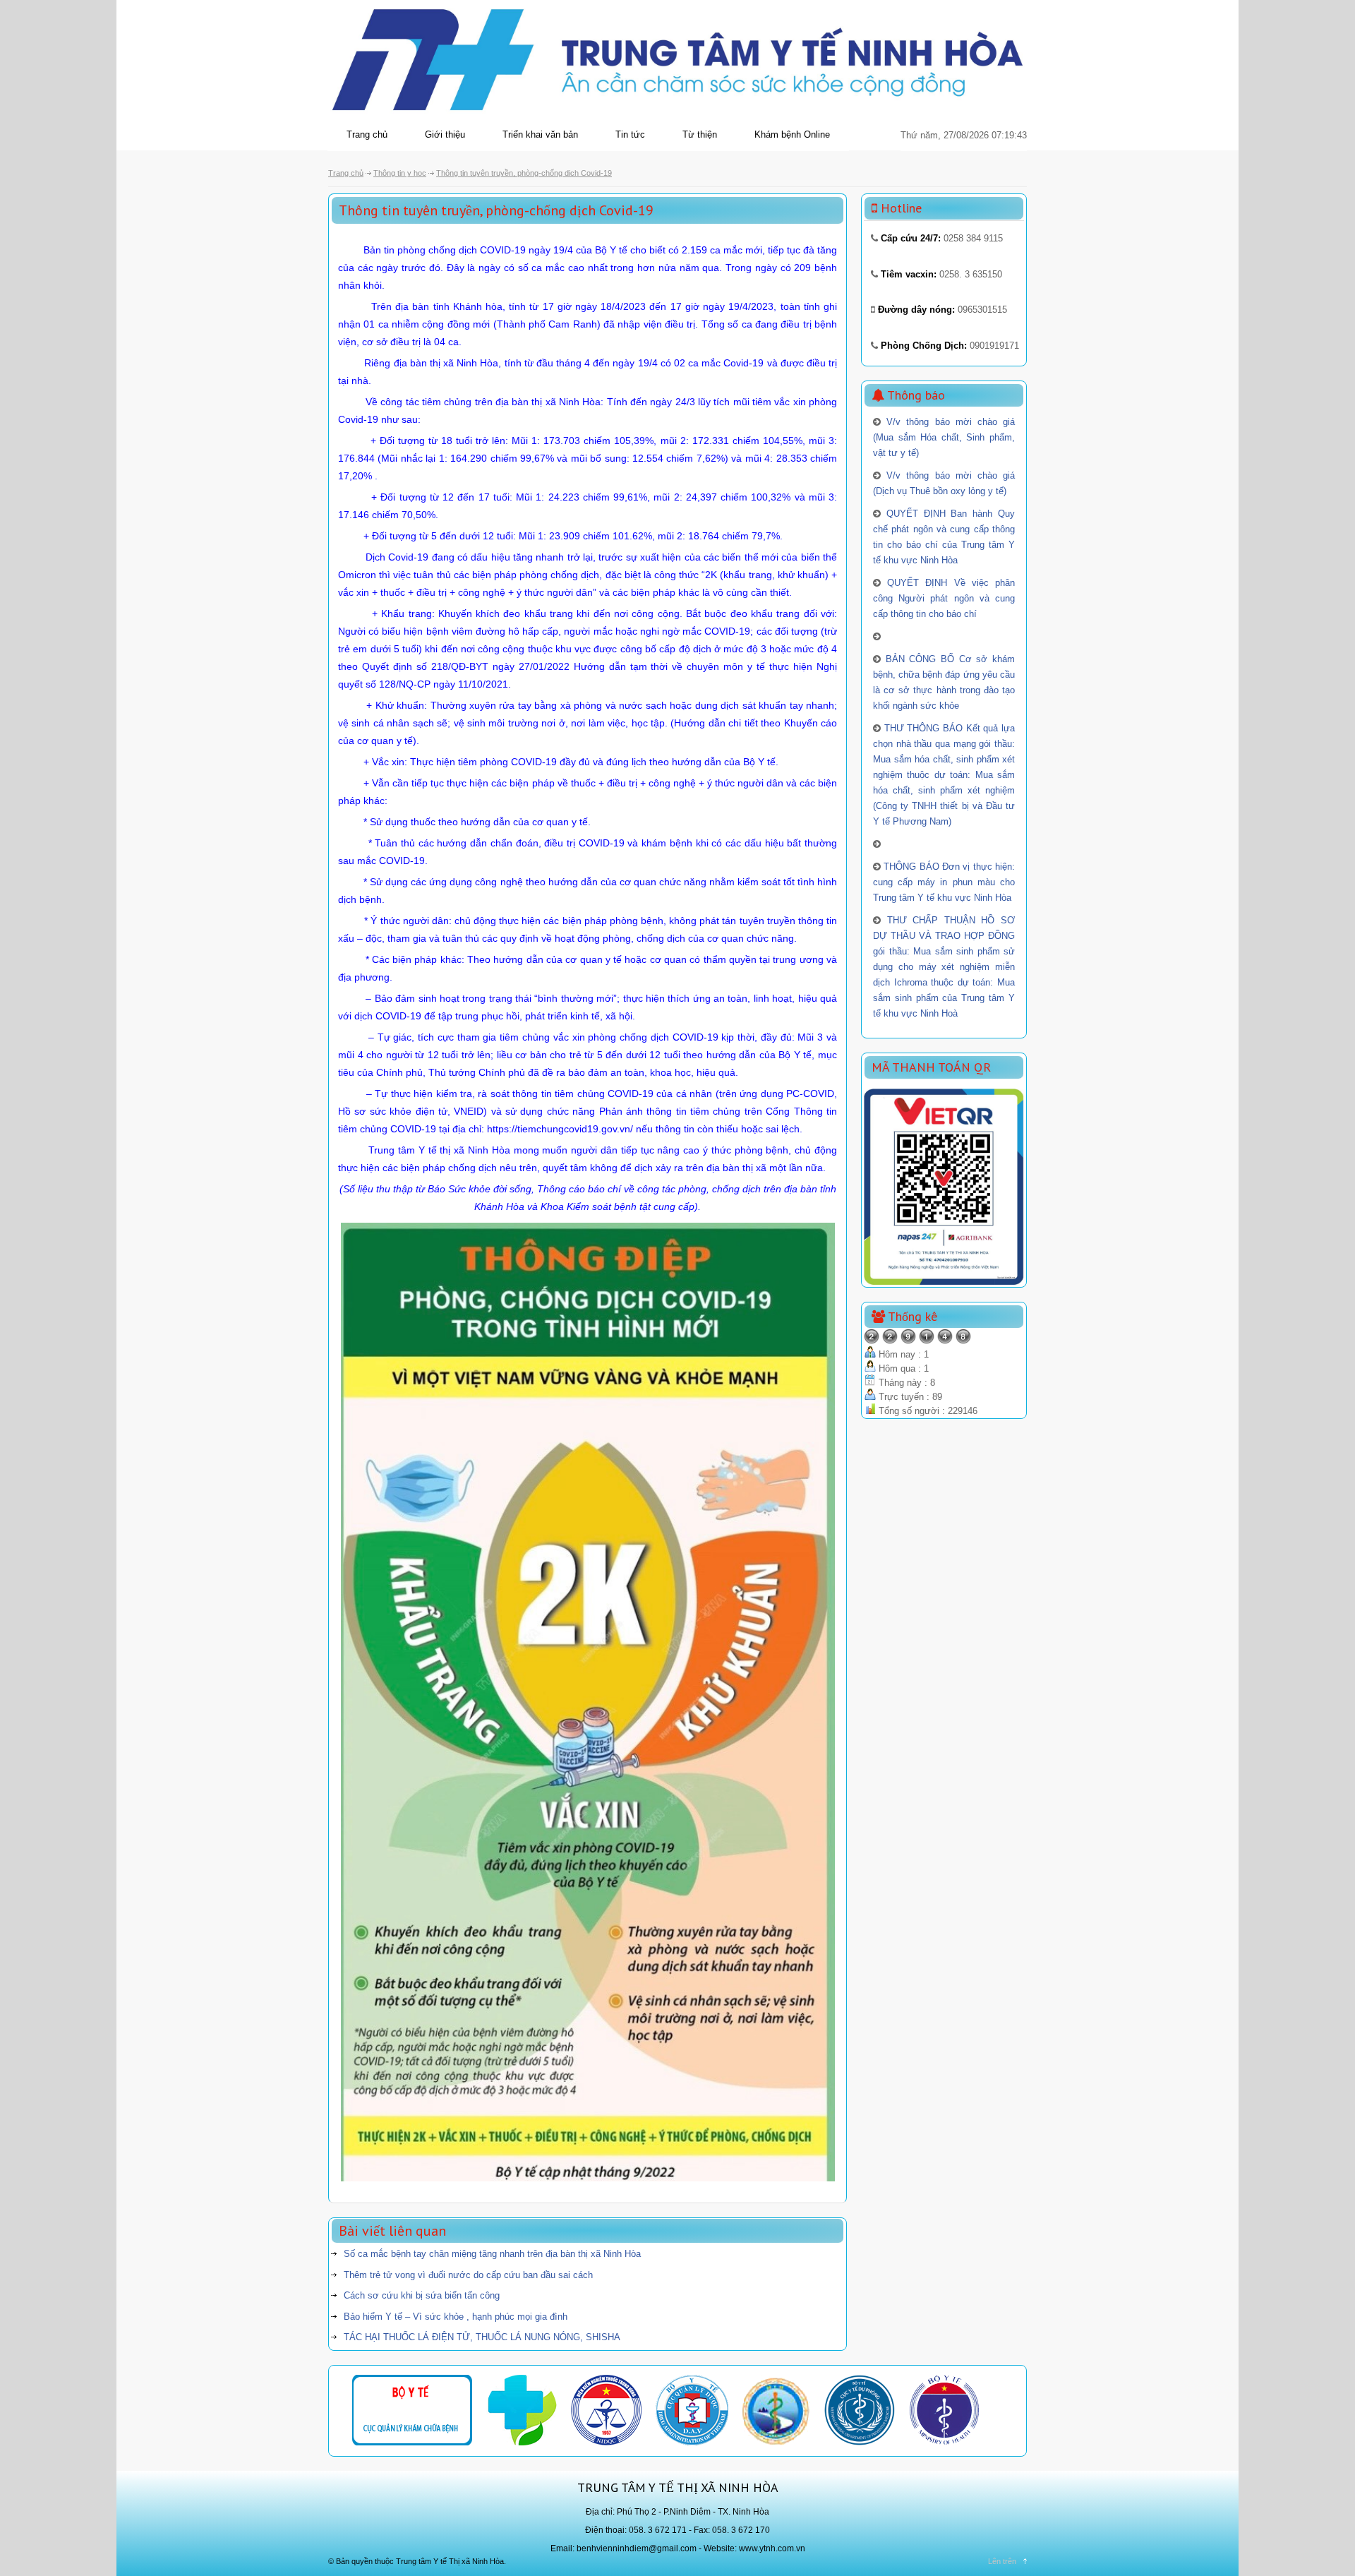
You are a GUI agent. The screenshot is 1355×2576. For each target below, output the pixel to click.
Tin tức (630, 134)
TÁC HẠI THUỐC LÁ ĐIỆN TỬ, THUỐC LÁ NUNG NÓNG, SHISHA (482, 2337)
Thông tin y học (400, 173)
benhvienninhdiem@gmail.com (637, 2548)
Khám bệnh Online (792, 134)
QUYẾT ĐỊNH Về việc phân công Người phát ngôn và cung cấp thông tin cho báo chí (944, 598)
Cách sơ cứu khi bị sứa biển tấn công (422, 2295)
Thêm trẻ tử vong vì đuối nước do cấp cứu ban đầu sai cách (468, 2275)
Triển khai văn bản (540, 134)
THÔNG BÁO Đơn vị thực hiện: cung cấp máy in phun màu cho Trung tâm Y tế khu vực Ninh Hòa (944, 882)
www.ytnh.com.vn (772, 2548)
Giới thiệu (445, 134)
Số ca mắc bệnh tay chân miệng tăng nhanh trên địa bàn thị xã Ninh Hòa (492, 2254)
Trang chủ (367, 134)
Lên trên (1002, 2561)
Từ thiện (700, 134)
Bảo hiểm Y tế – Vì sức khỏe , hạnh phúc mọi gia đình (456, 2317)
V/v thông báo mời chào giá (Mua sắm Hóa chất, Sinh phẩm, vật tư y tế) (944, 437)
